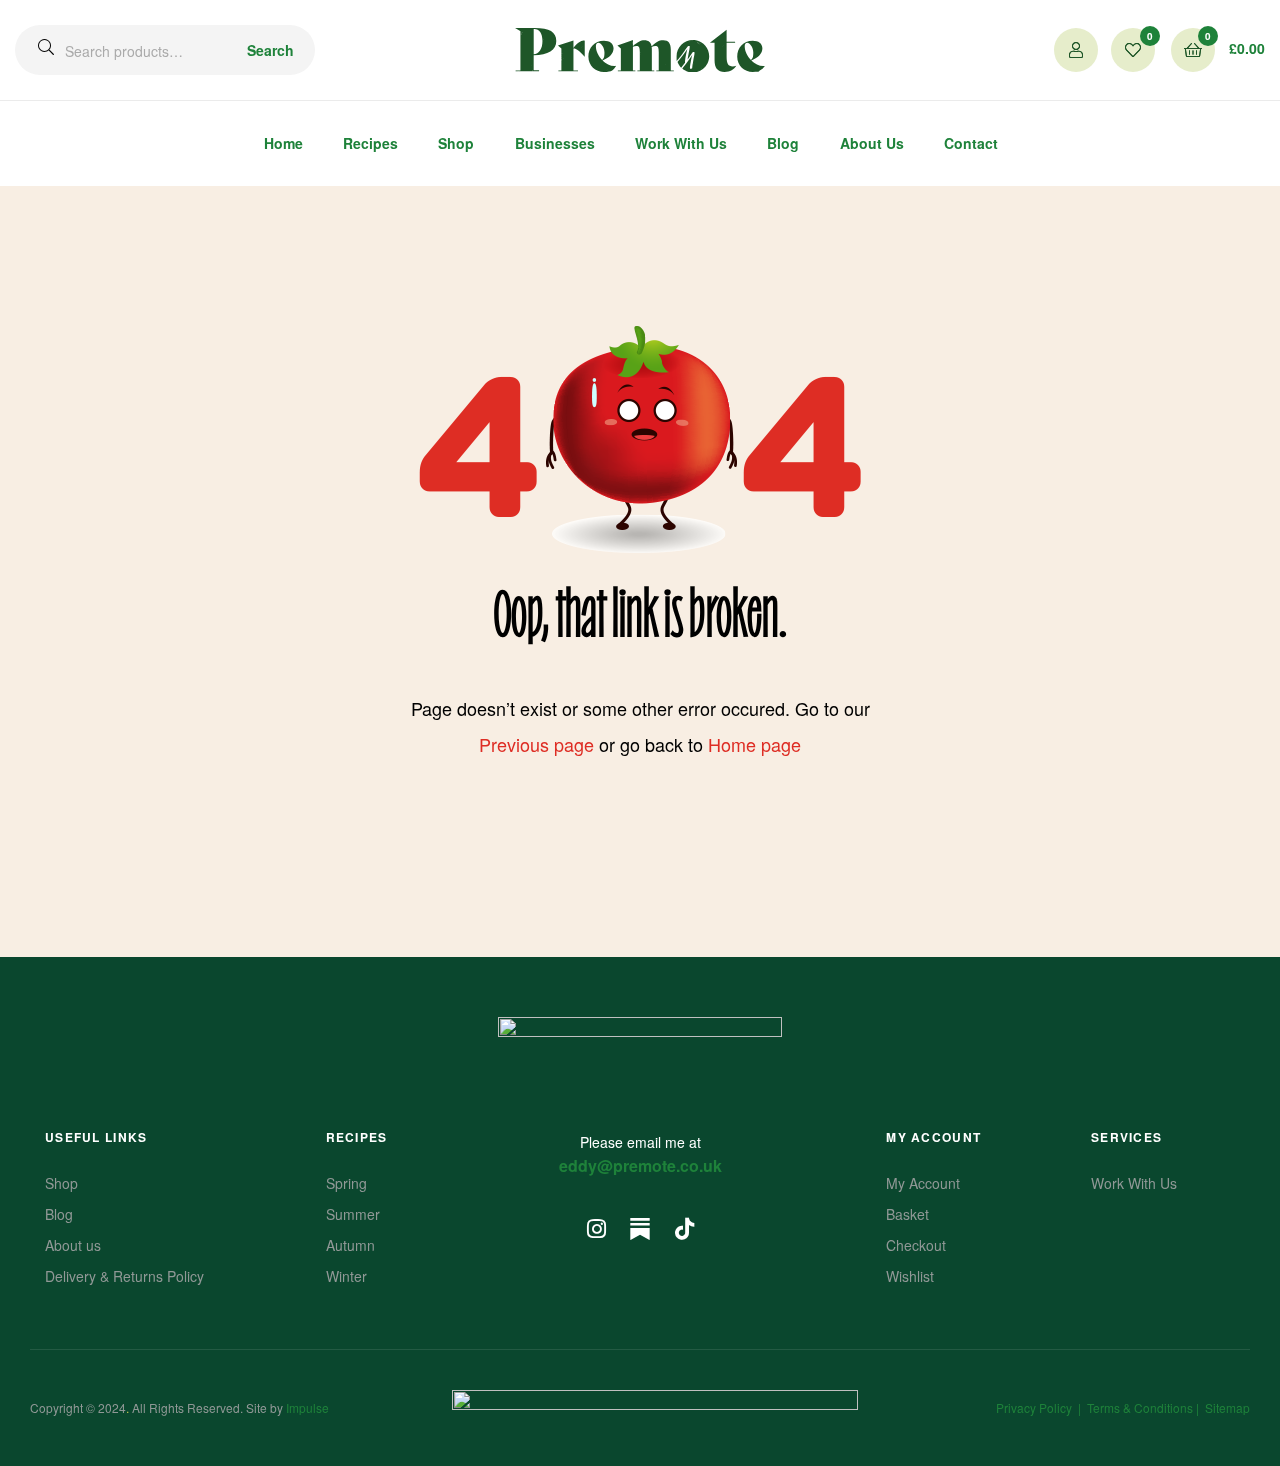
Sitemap (1227, 1407)
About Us (872, 143)
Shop (456, 143)
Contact (971, 143)
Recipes (370, 143)
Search (270, 50)
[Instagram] (596, 1229)
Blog (783, 143)
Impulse (307, 1407)
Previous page (536, 744)
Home (283, 143)
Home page (754, 744)
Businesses (555, 143)
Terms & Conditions (1140, 1407)
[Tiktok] (684, 1229)
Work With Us (681, 143)
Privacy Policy (1034, 1407)
